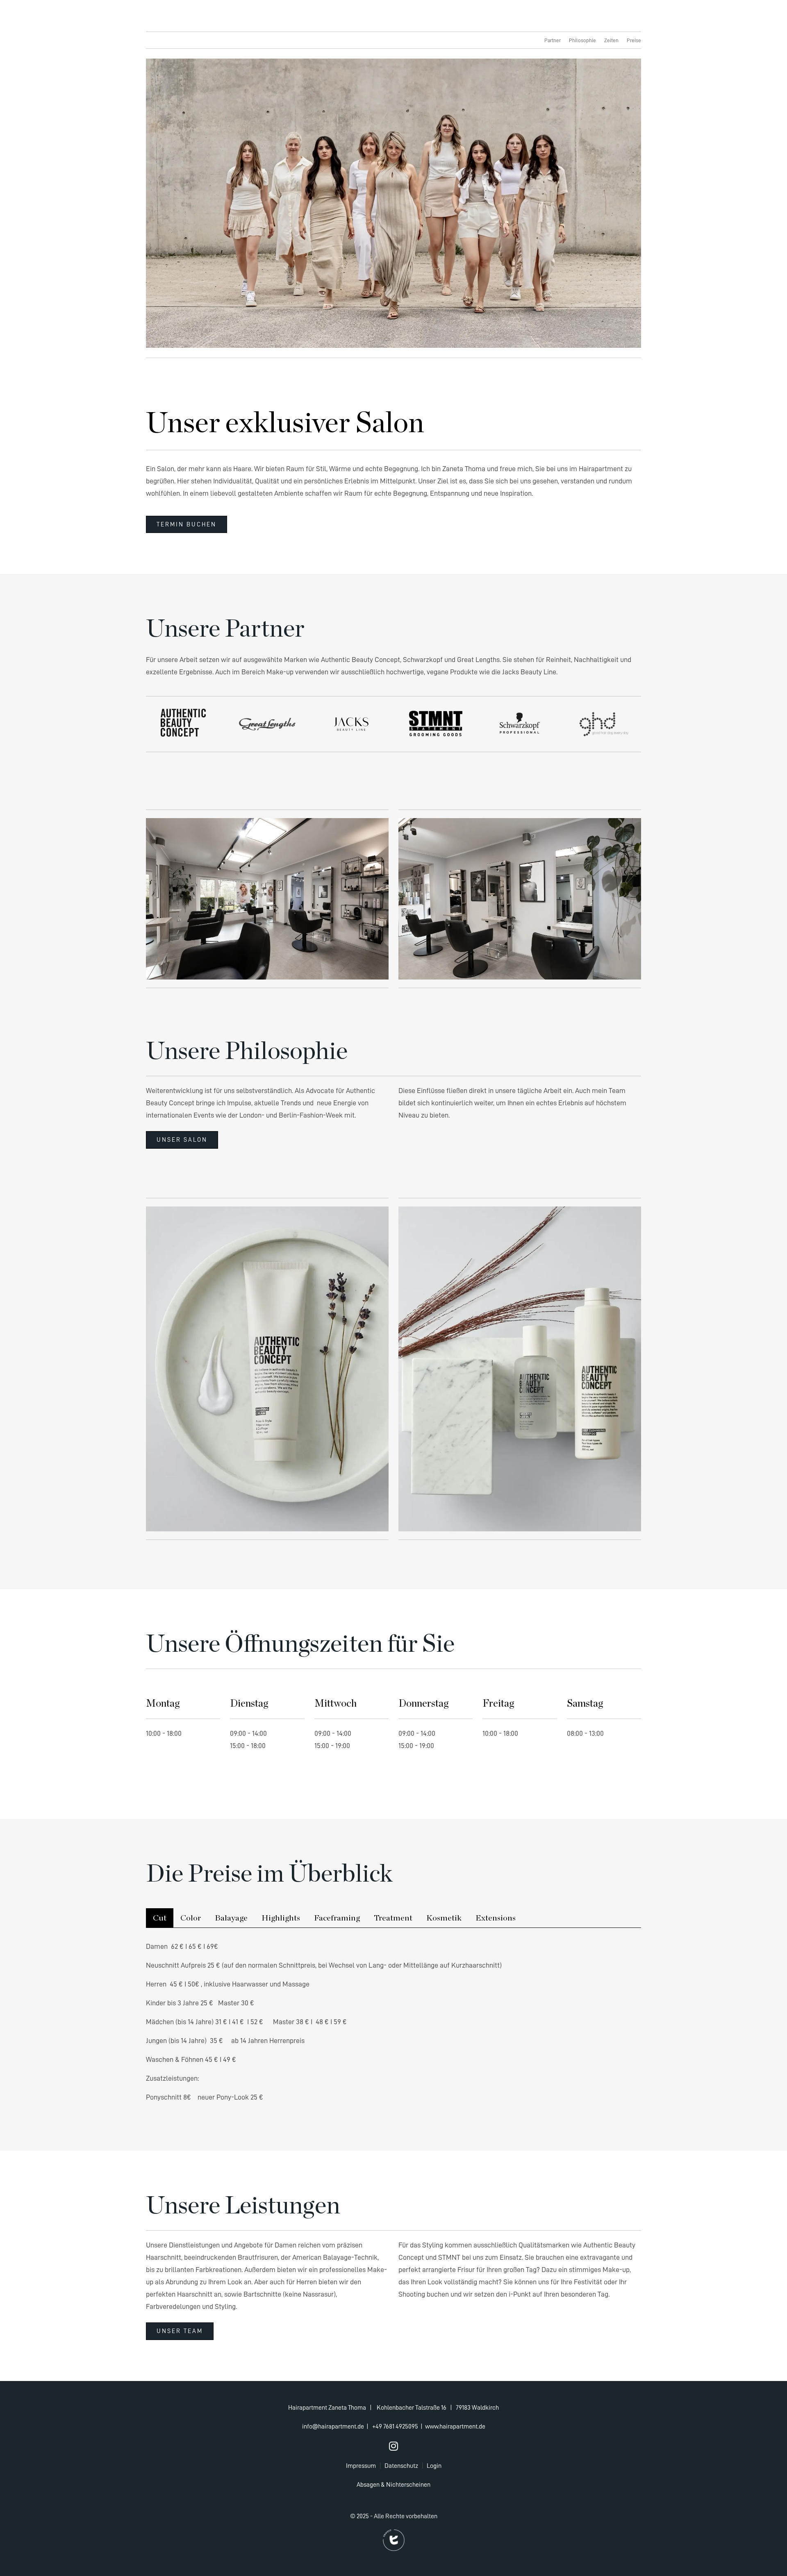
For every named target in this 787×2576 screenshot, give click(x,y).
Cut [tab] (160, 1918)
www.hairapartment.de (455, 2426)
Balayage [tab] (231, 1918)
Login (434, 2466)
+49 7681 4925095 (395, 2426)
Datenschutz (401, 2466)
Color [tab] (191, 1918)
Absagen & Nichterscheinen (393, 2485)
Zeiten (611, 40)
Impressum (361, 2466)
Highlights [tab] (281, 1918)
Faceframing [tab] (337, 1918)
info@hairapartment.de (333, 2426)
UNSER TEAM (180, 2331)
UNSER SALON (182, 1140)
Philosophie (582, 40)
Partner (553, 40)
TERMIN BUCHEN (187, 525)
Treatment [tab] (393, 1918)
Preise (634, 40)
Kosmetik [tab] (444, 1918)
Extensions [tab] (496, 1918)
